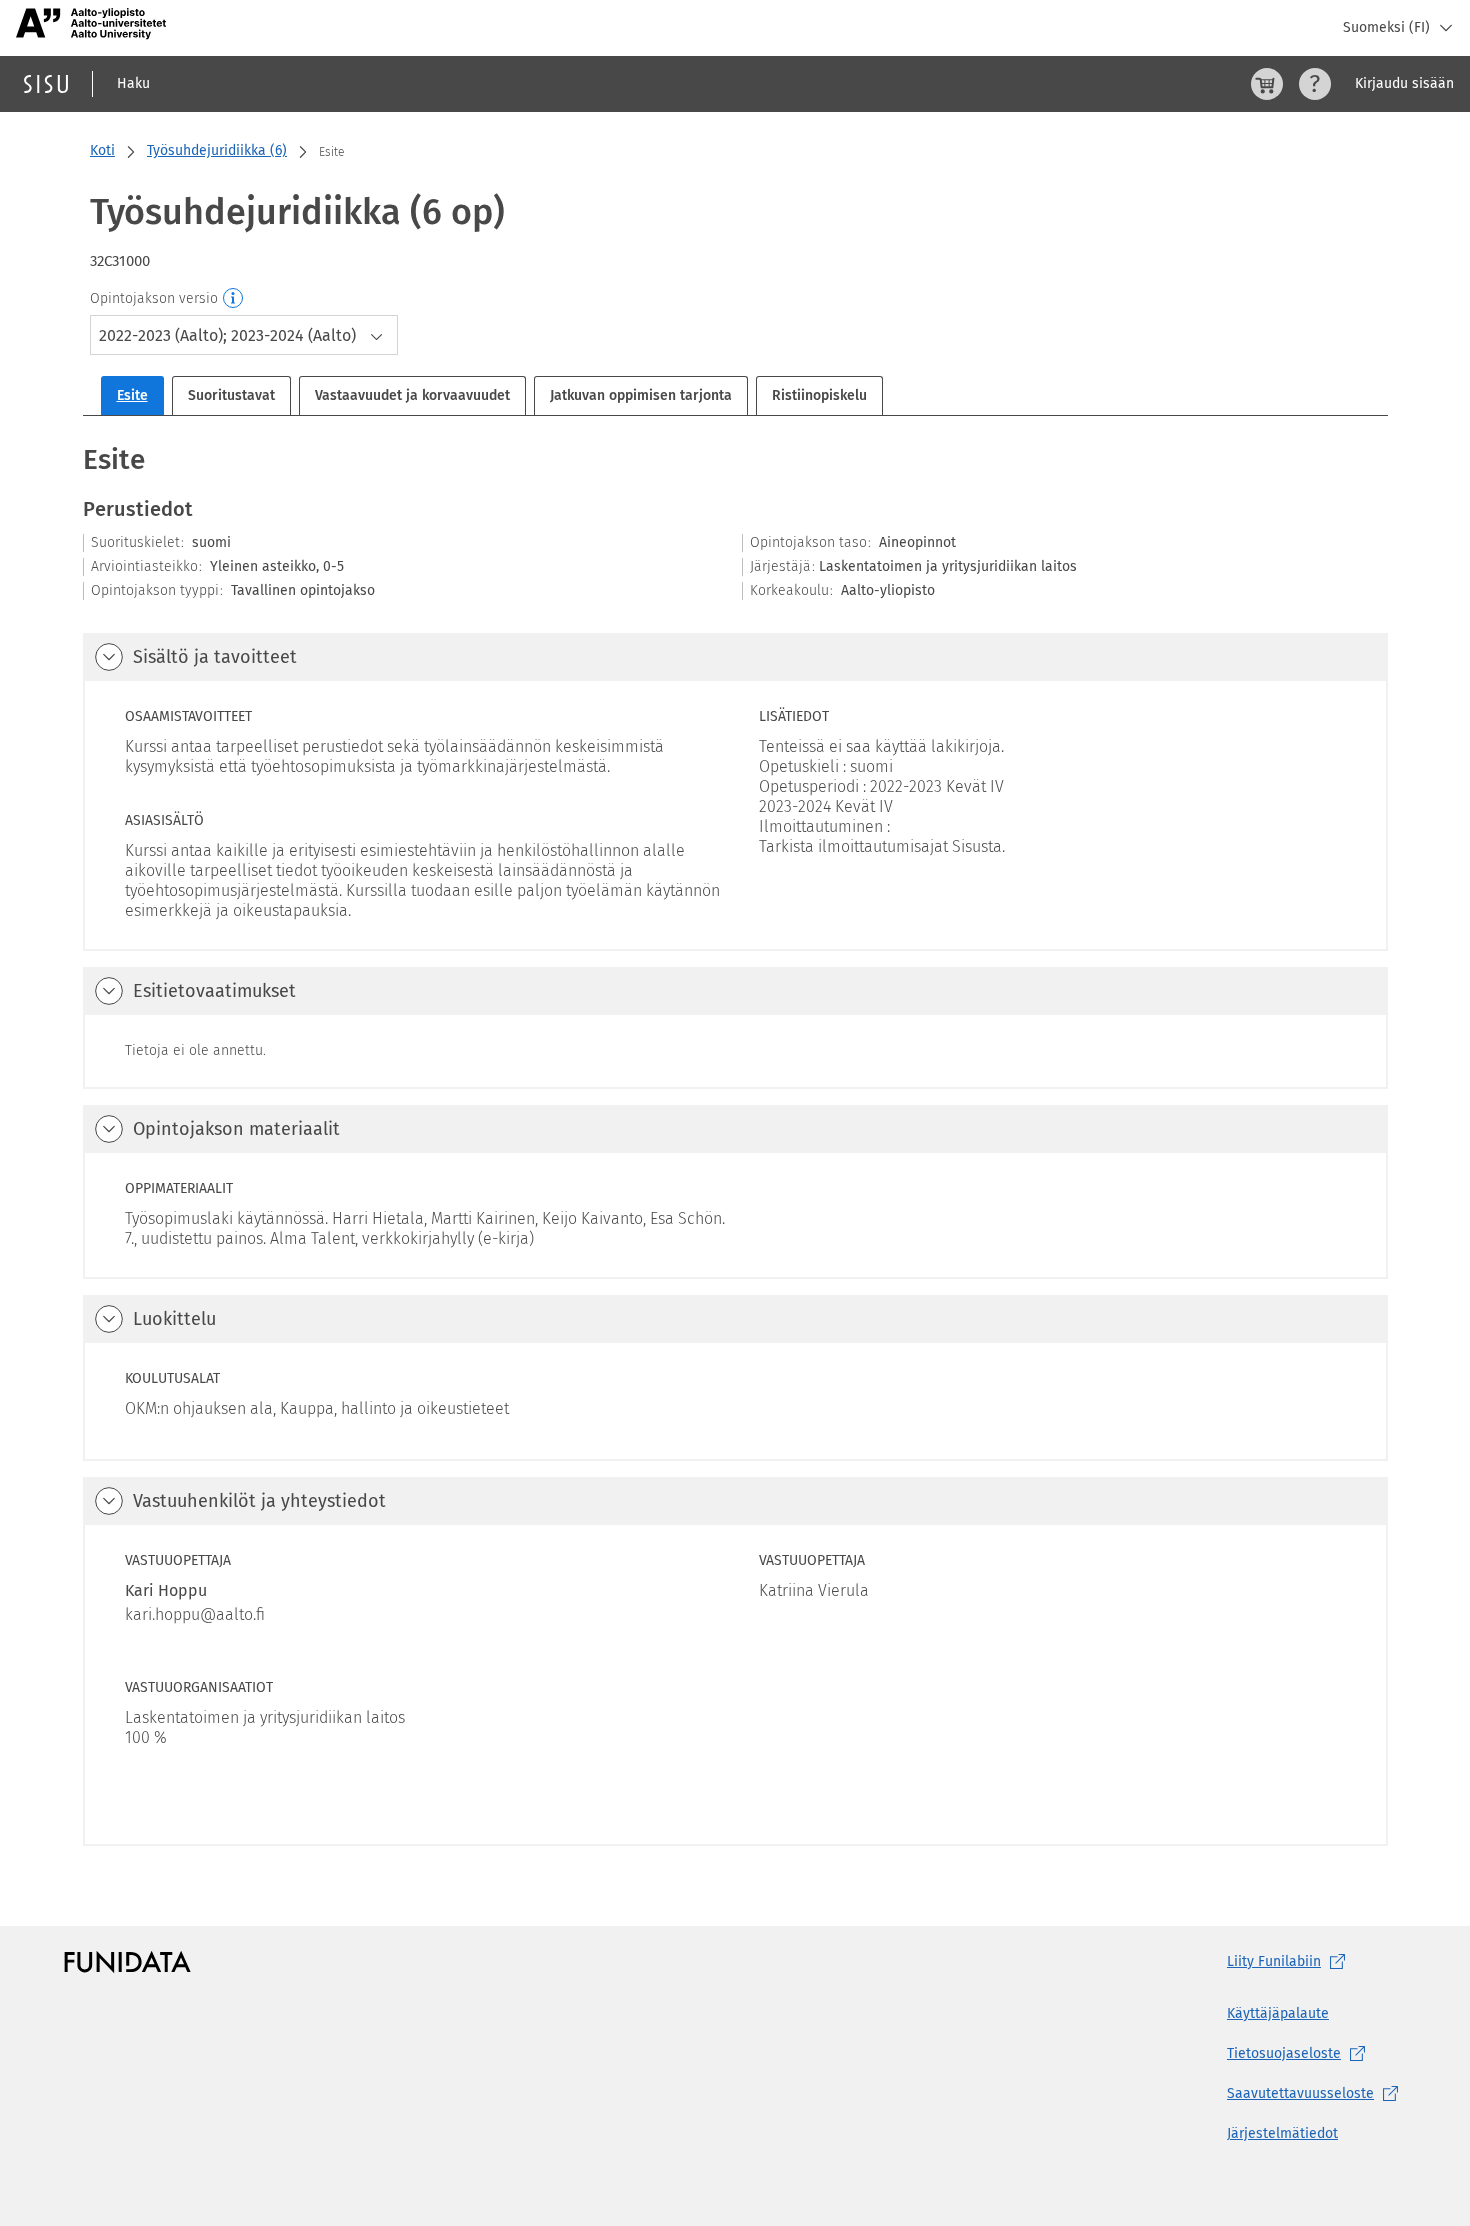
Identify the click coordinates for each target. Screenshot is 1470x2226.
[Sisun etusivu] (46, 84)
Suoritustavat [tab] (231, 395)
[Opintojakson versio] (234, 299)
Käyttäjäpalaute (1278, 2013)
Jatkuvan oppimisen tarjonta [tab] (641, 395)
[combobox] (244, 335)
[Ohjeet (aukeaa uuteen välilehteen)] (1315, 84)
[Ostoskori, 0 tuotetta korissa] (1267, 84)
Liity (1274, 1961)
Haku (133, 83)
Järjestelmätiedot (1282, 2133)
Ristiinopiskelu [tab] (819, 395)
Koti (102, 150)
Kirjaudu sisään (1404, 83)
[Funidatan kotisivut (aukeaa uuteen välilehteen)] (127, 1962)
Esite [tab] (132, 395)
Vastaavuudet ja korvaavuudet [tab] (412, 395)
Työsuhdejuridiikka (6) (217, 150)
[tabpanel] (735, 1143)
